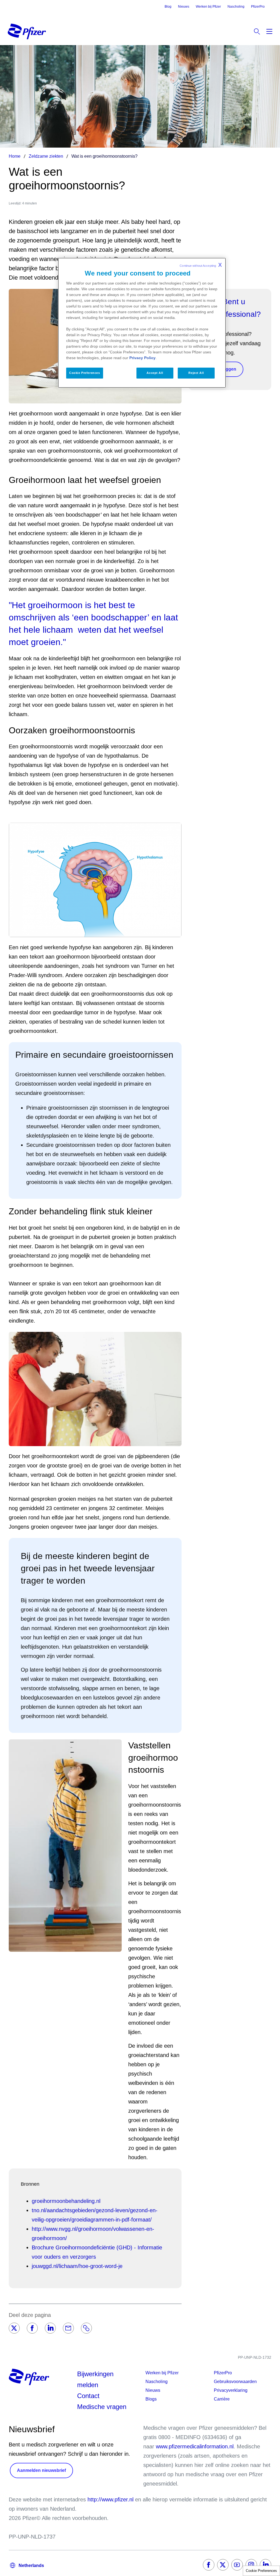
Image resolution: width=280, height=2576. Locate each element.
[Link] (86, 2328)
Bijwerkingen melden (95, 2379)
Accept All (155, 373)
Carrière (222, 2399)
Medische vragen (102, 2407)
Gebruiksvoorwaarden (235, 2382)
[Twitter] (14, 2328)
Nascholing (236, 7)
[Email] (68, 2328)
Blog (168, 7)
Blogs (151, 2399)
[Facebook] (32, 2328)
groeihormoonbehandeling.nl (66, 2201)
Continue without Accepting (201, 265)
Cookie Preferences (261, 2571)
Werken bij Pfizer (208, 7)
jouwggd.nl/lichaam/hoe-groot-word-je (77, 2266)
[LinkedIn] (50, 2328)
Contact (88, 2396)
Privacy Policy (142, 358)
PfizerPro (258, 7)
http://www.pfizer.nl (110, 2499)
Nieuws (184, 7)
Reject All (196, 373)
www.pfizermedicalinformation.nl (195, 2446)
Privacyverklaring (231, 2390)
